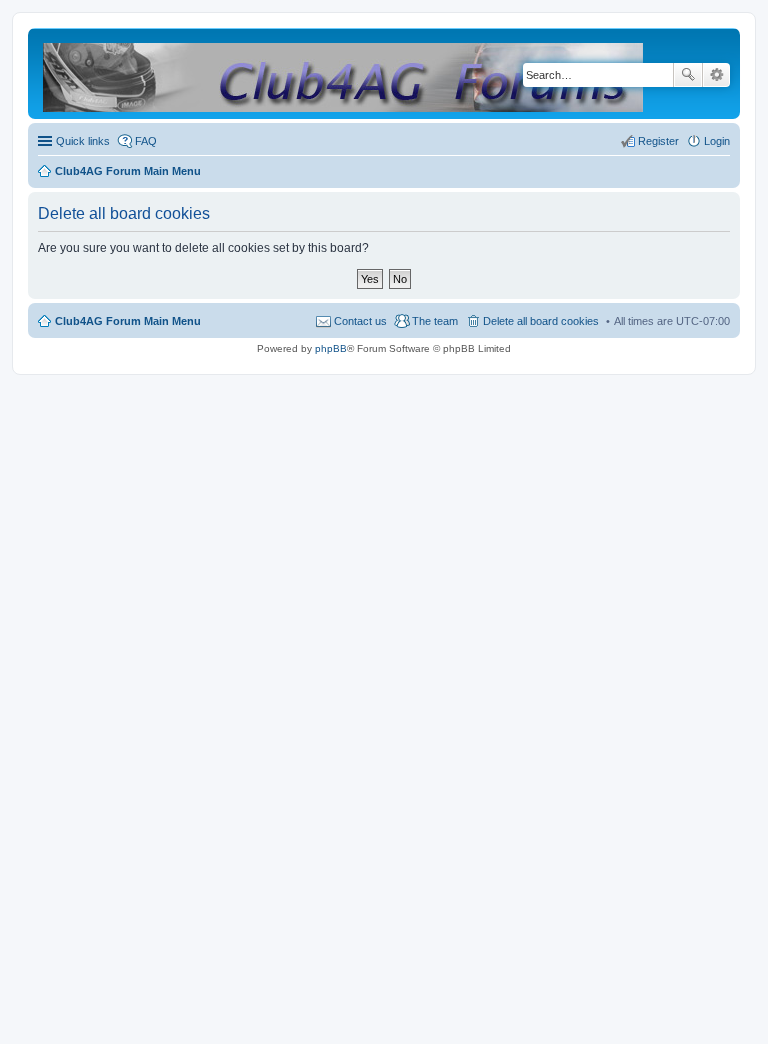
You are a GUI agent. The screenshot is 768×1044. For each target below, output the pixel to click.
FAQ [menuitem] (146, 141)
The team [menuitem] (435, 321)
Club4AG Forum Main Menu (128, 321)
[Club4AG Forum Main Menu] (344, 73)
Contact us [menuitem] (360, 321)
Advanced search (716, 75)
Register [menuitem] (658, 141)
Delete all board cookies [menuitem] (541, 321)
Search (688, 75)
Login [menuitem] (717, 141)
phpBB (331, 348)
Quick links (83, 141)
